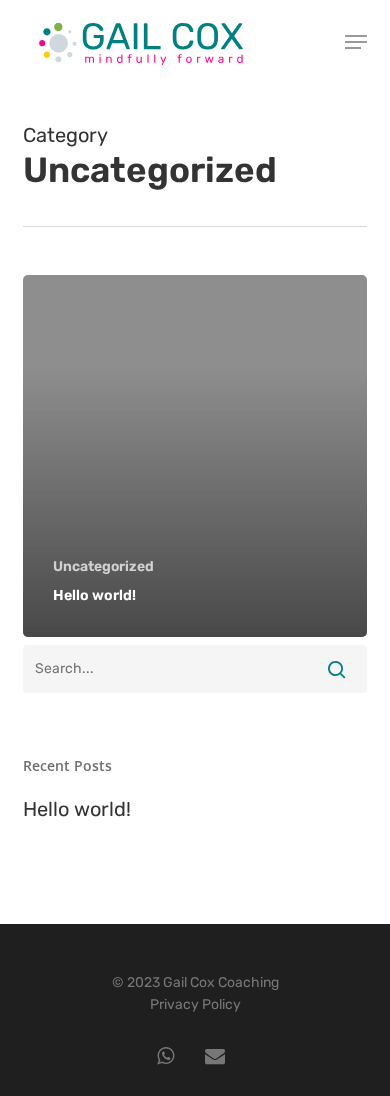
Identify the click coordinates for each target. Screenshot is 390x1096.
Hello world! (77, 809)
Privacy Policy (195, 1004)
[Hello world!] (194, 456)
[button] (356, 42)
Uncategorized (103, 566)
